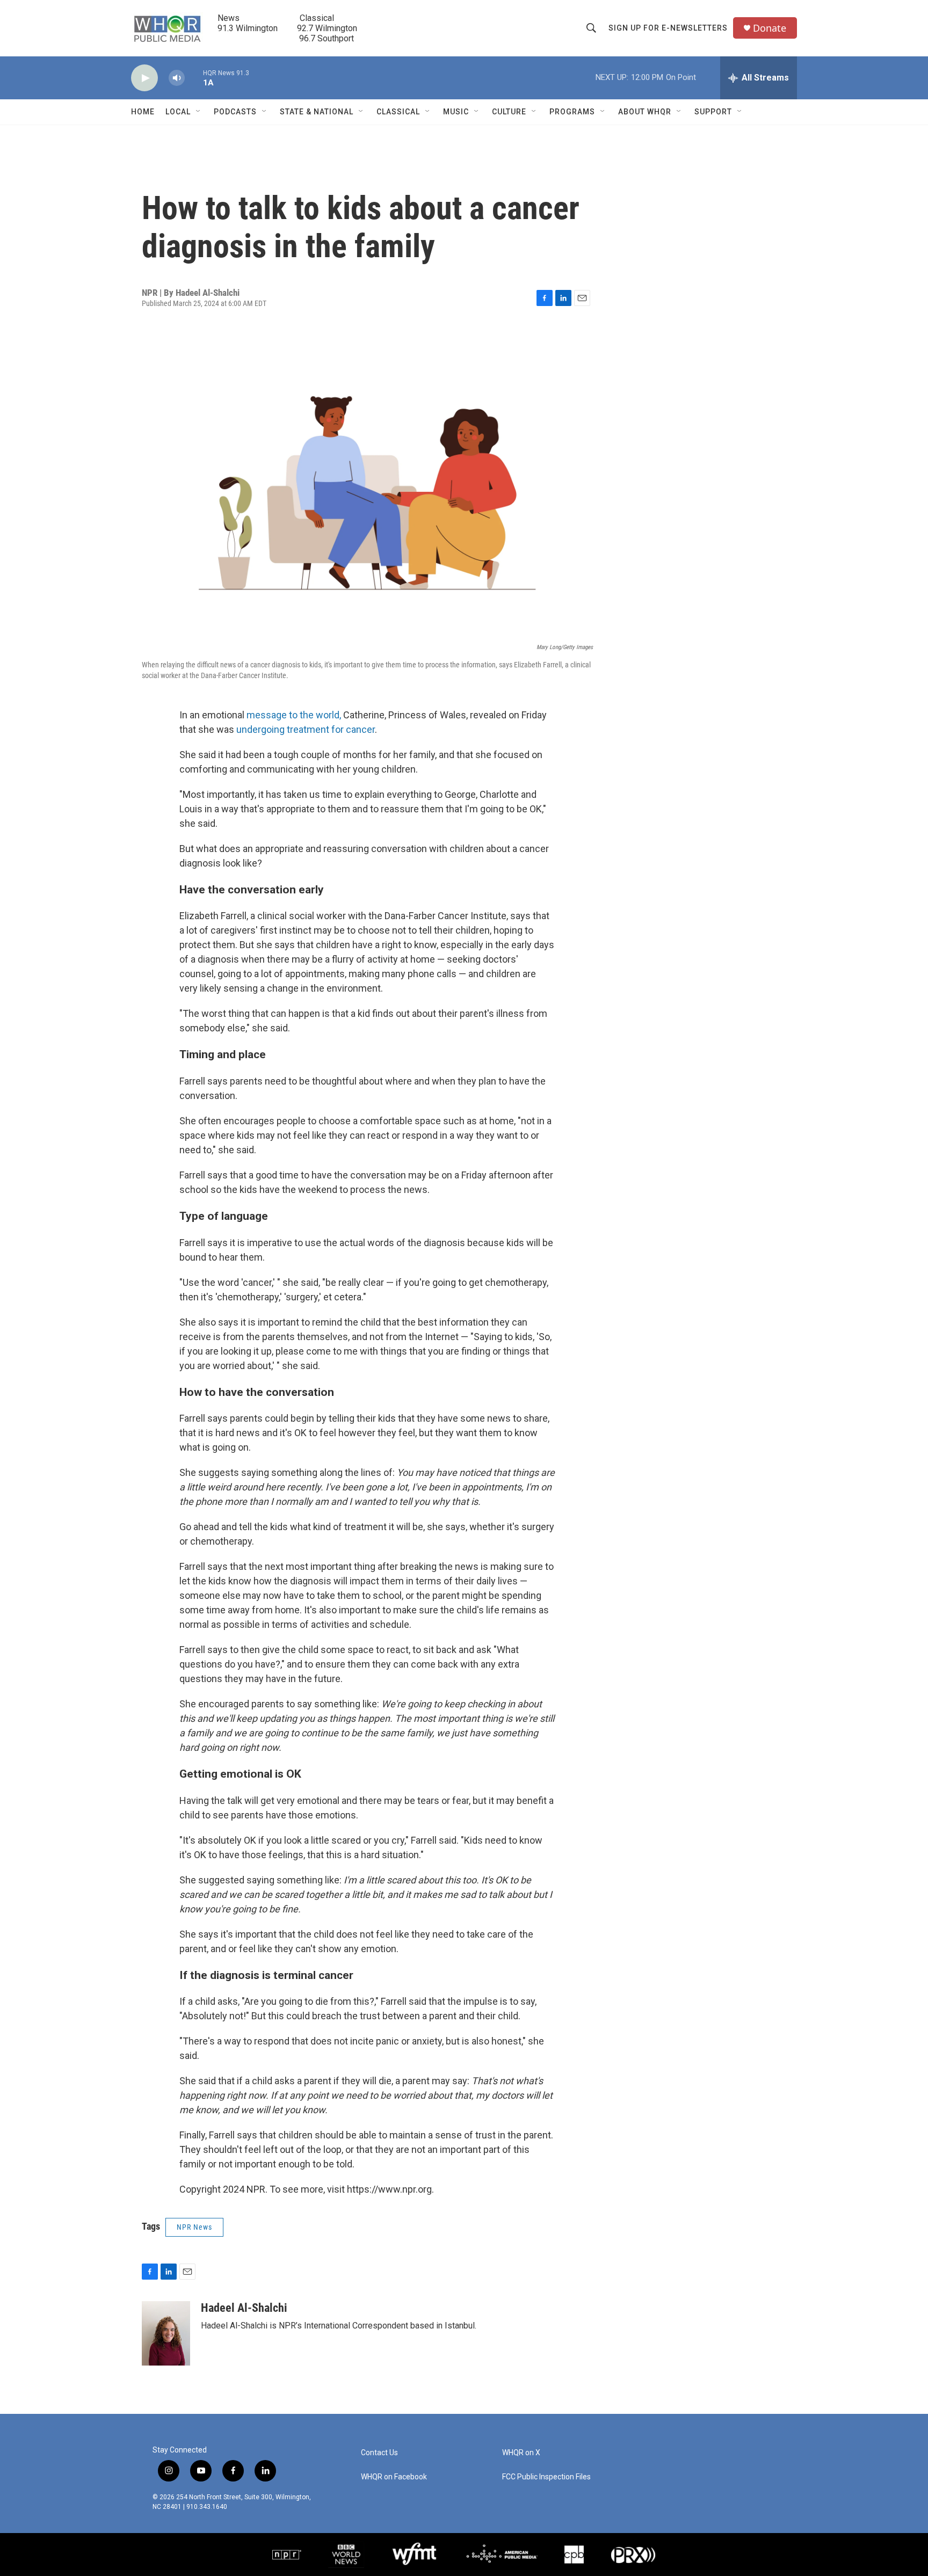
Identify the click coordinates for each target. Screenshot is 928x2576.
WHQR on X (521, 2453)
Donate (770, 28)
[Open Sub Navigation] (199, 112)
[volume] (177, 78)
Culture (509, 112)
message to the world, (294, 715)
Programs (572, 112)
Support (713, 112)
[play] (144, 78)
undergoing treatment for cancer (306, 729)
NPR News (194, 2227)
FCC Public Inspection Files (546, 2477)
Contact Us (379, 2453)
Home (143, 112)
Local (178, 112)
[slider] (194, 78)
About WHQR (645, 112)
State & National (317, 112)
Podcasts (235, 112)
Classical (398, 112)
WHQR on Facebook (394, 2477)
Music (456, 112)
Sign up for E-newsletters (668, 28)
